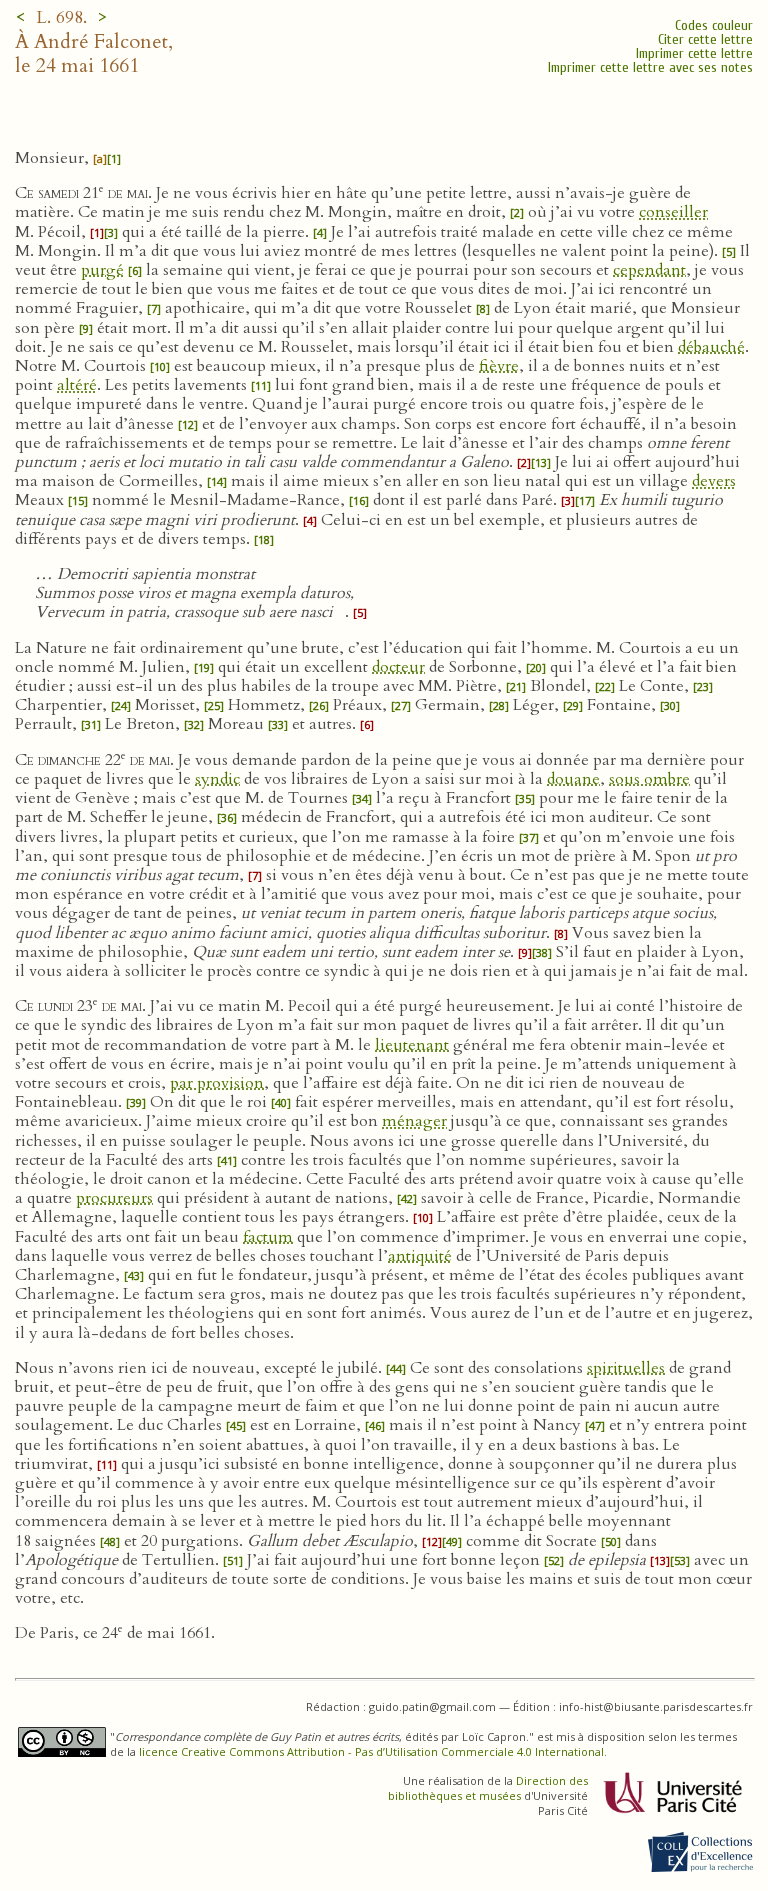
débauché (711, 347)
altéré (77, 385)
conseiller (673, 212)
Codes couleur (714, 25)
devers (714, 481)
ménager (414, 1121)
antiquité (420, 1256)
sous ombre (649, 779)
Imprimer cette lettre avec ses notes (650, 67)
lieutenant (412, 1045)
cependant (649, 270)
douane (573, 779)
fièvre (499, 366)
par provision (217, 1083)
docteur (398, 667)
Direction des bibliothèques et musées (488, 1788)
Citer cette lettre (705, 39)
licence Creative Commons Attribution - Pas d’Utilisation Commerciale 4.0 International (371, 1751)
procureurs (114, 1198)
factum (268, 1237)
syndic (217, 779)
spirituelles (626, 1368)
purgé (102, 270)
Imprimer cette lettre (694, 53)
